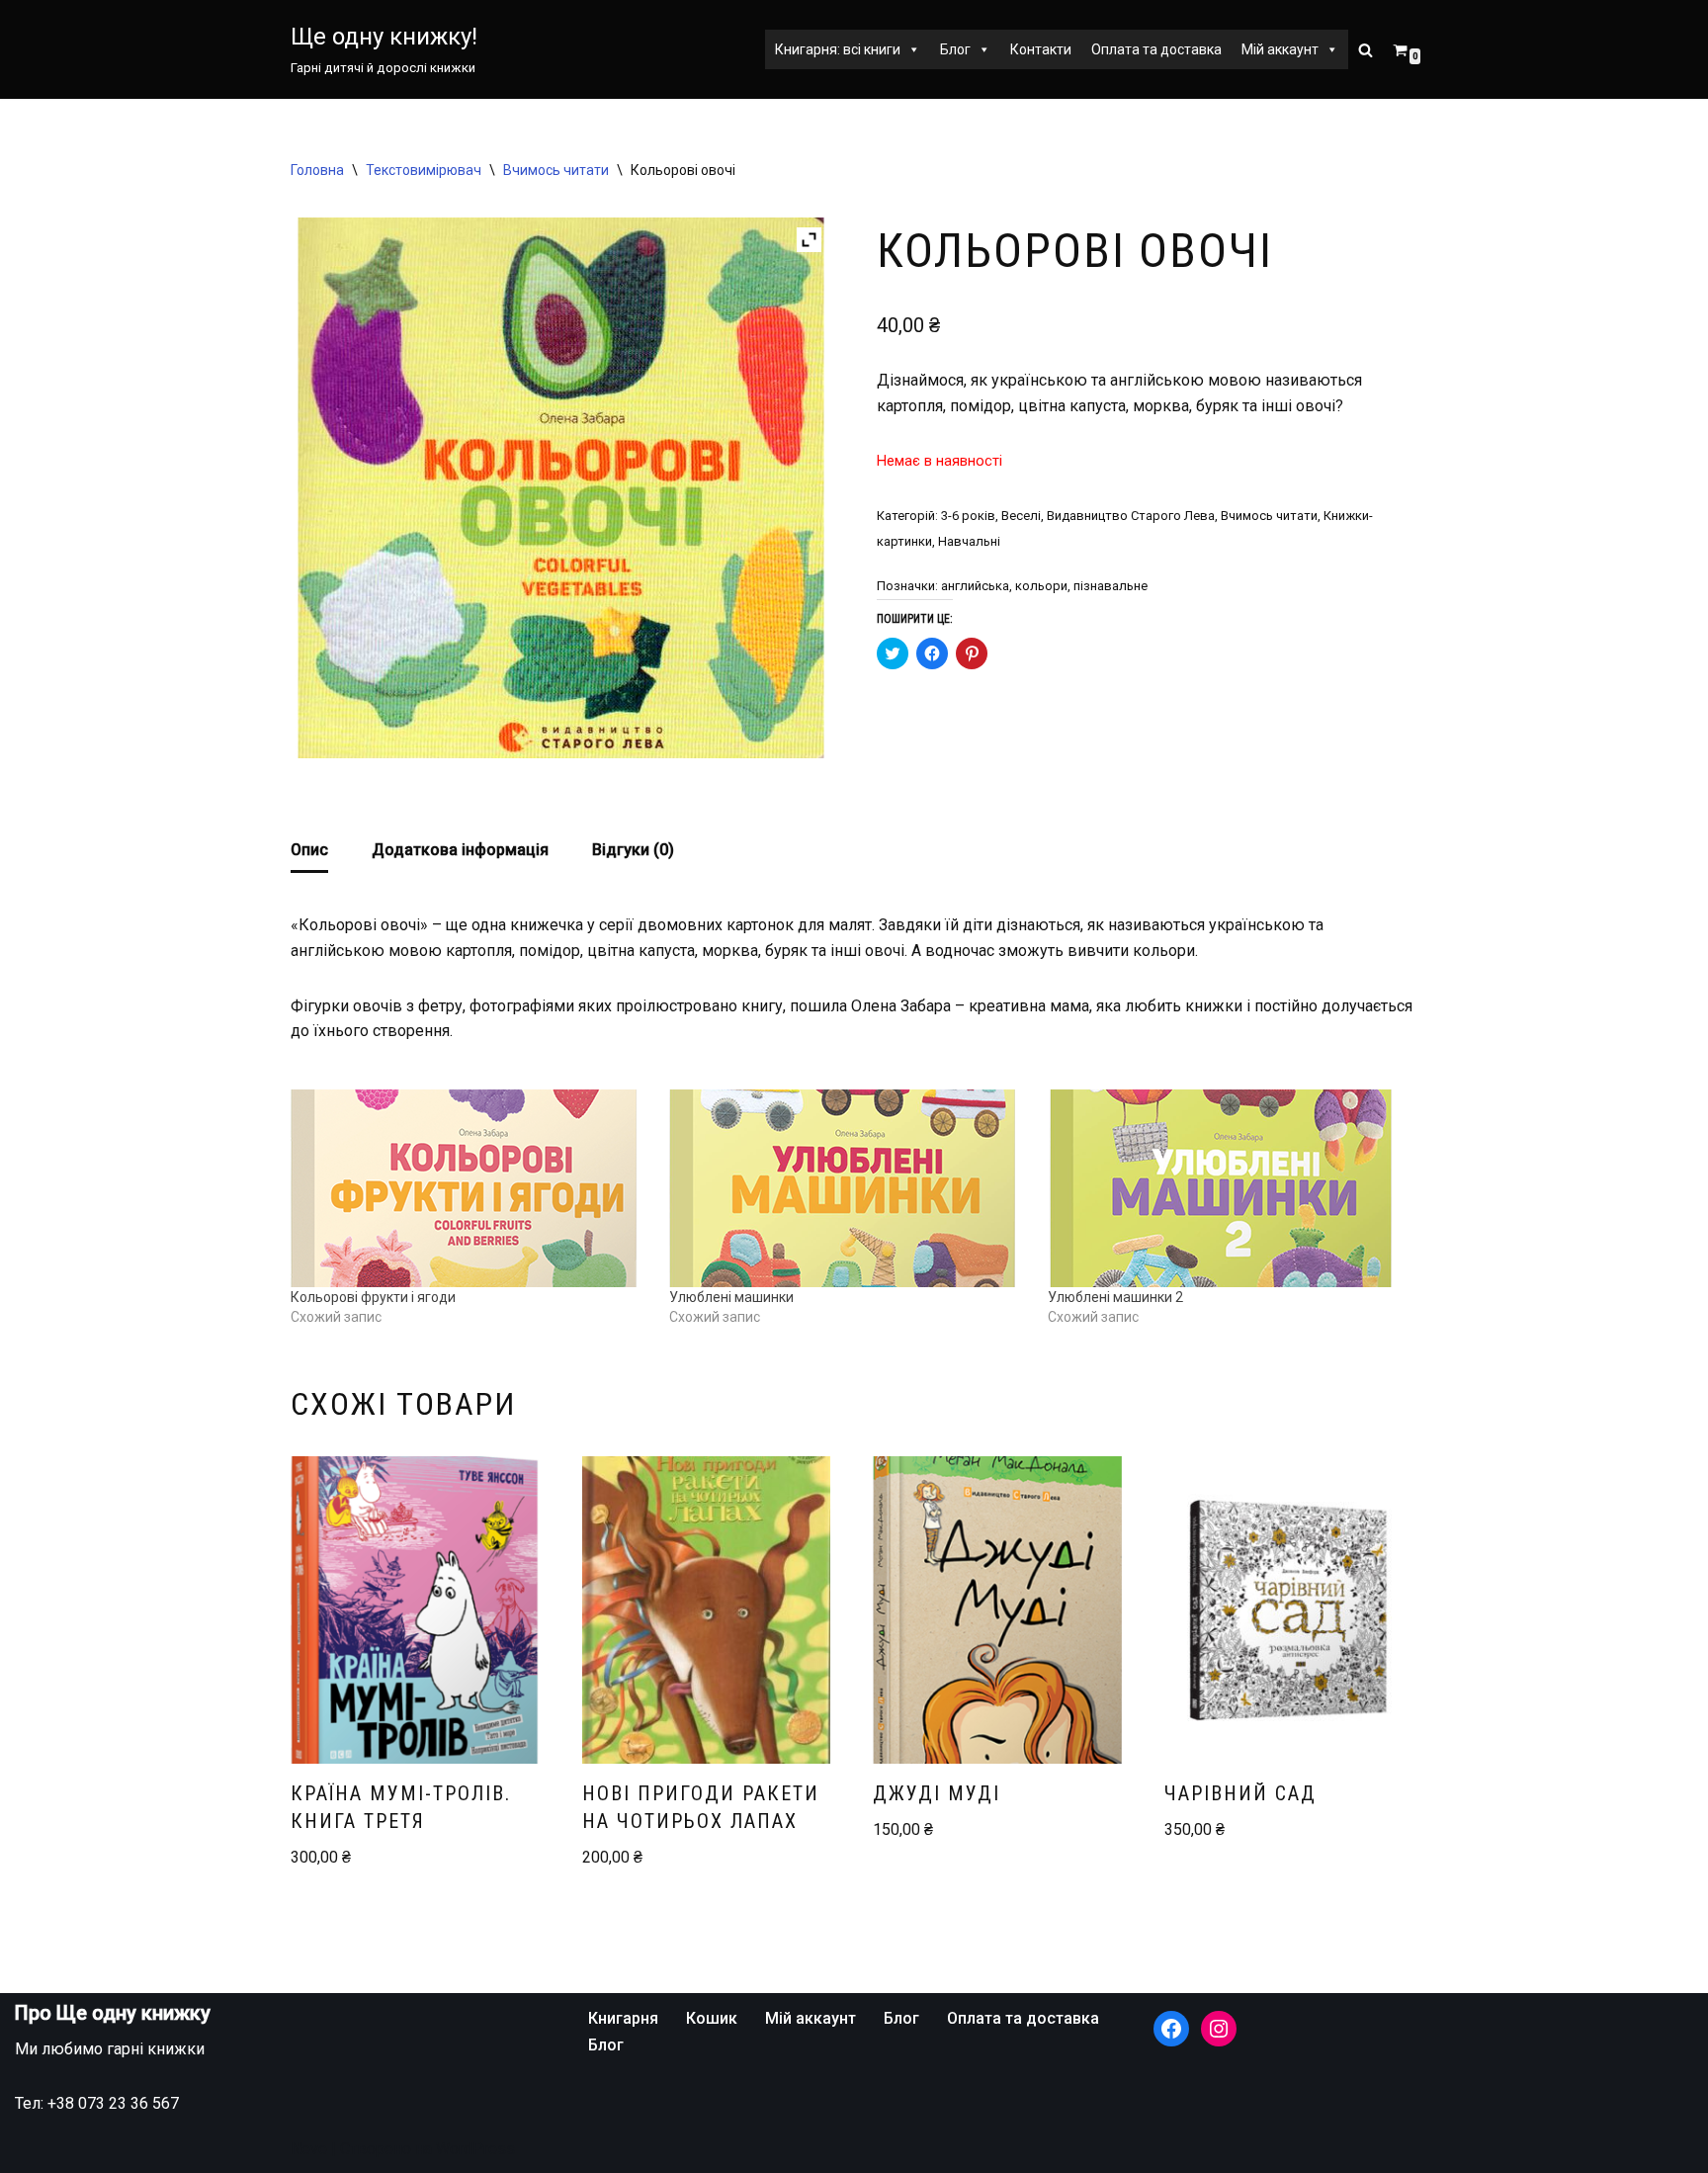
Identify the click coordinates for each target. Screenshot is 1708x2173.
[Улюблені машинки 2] (1227, 1188)
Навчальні (969, 541)
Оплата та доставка (1156, 49)
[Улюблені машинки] (849, 1188)
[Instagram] (1219, 2029)
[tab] (309, 852)
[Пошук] (1366, 50)
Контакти (1041, 49)
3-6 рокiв (968, 516)
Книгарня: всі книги (838, 49)
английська (975, 586)
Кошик (712, 2018)
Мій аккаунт (1280, 49)
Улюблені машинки (731, 1297)
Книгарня (623, 2018)
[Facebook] (1171, 2029)
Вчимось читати (556, 170)
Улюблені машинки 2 (1115, 1297)
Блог (955, 49)
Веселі (1021, 516)
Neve (309, 2149)
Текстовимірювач (424, 170)
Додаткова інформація (460, 850)
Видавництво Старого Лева (1131, 516)
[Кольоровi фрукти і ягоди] (470, 1188)
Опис (309, 850)
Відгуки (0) (633, 850)
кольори (1041, 586)
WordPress (475, 2149)
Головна (317, 170)
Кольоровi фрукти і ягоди (373, 1297)
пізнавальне (1110, 586)
